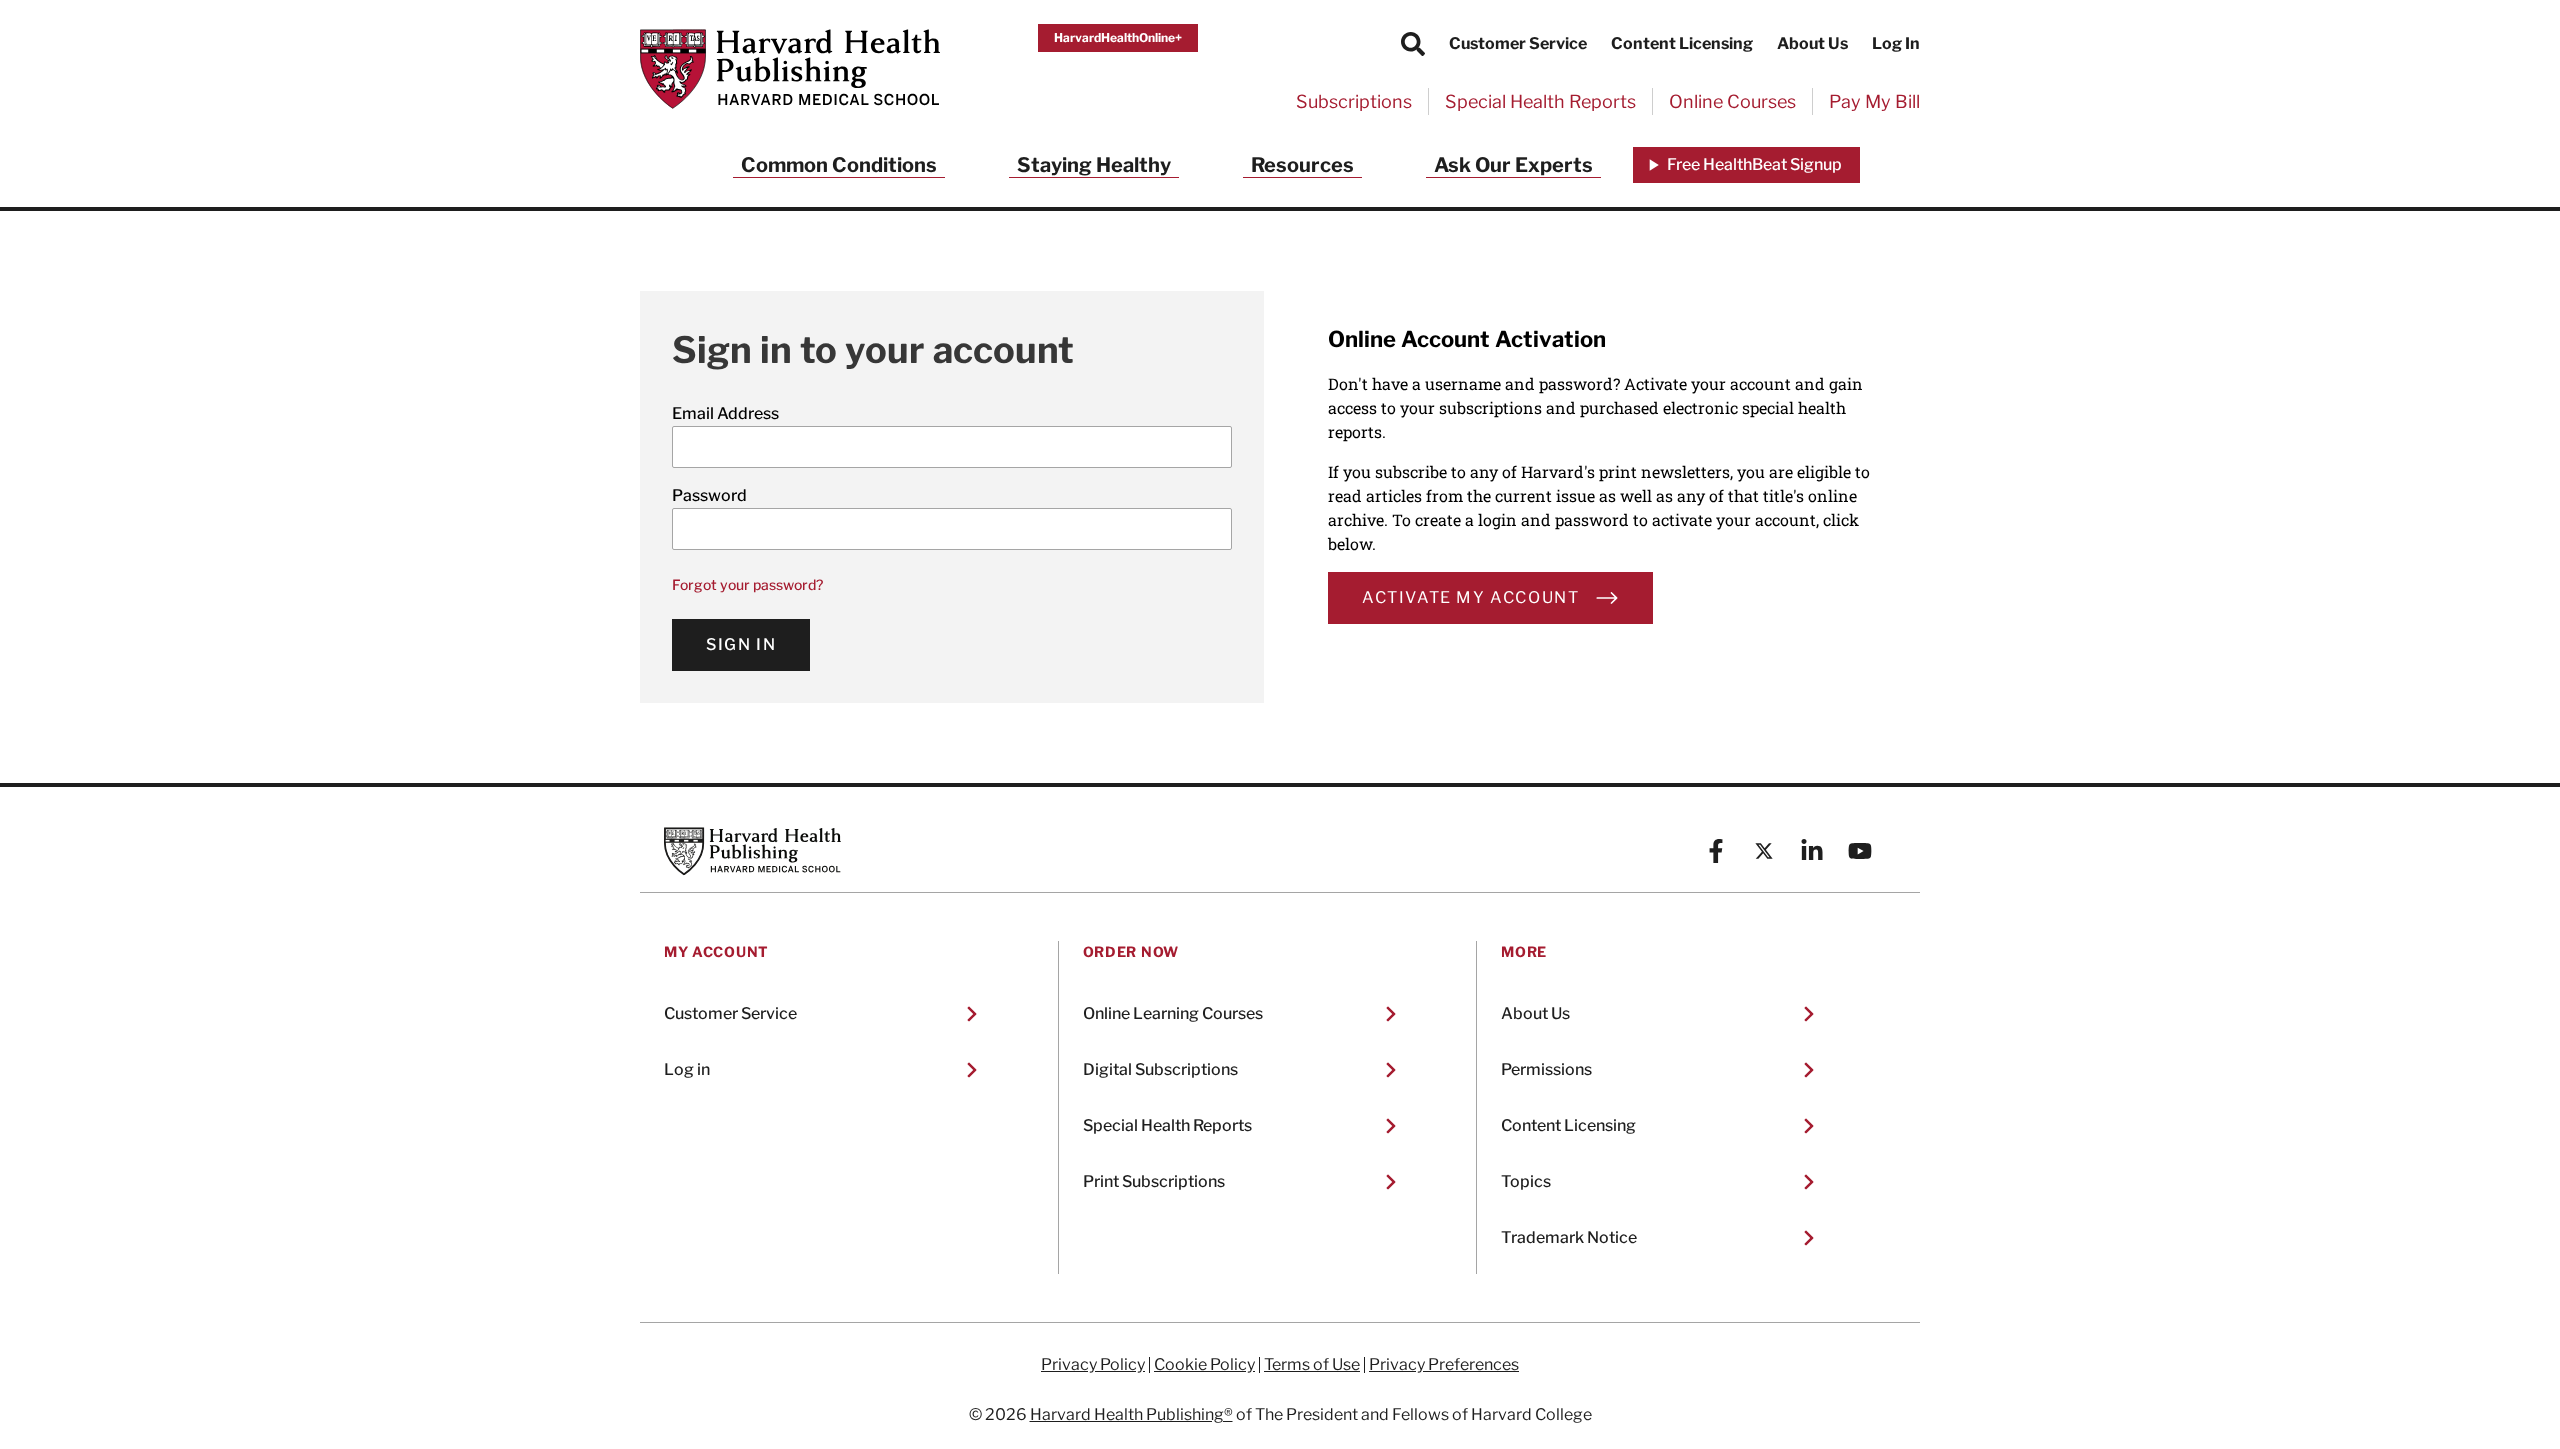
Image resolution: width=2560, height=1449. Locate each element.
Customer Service (1518, 43)
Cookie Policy (1204, 1365)
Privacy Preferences (1444, 1365)
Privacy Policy (1093, 1365)
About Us (1812, 43)
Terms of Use (1312, 1365)
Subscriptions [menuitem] (1354, 101)
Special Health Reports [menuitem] (1540, 101)
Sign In (741, 644)
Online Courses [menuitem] (1732, 101)
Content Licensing (1682, 43)
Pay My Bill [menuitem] (1874, 101)
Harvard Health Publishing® (1131, 1414)
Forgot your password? (747, 584)
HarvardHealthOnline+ (1118, 37)
